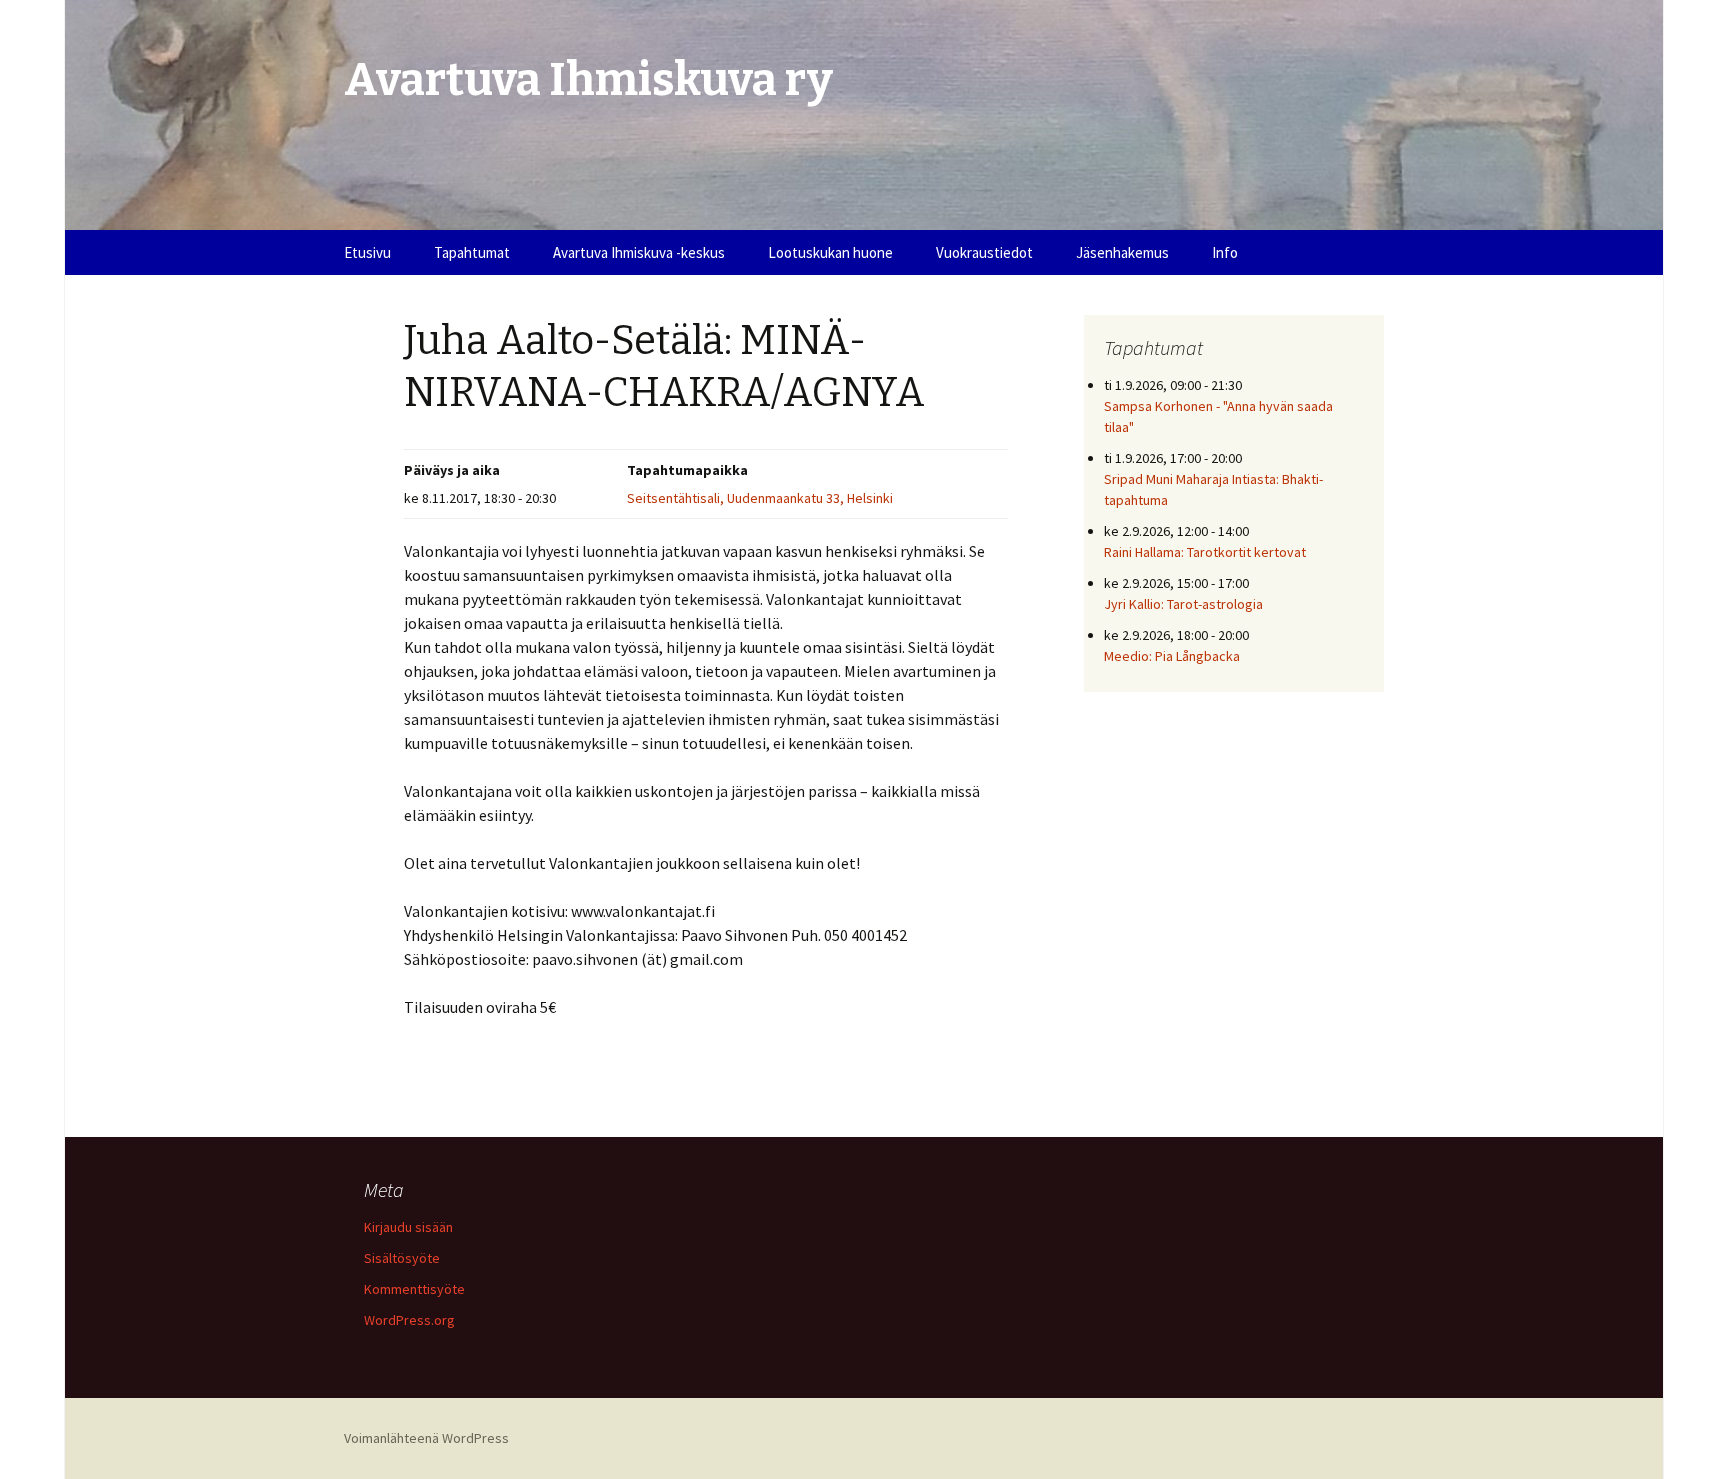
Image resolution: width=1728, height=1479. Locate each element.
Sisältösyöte (402, 1258)
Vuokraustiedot (984, 252)
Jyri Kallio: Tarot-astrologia (1183, 604)
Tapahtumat (472, 252)
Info (1225, 252)
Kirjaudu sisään (408, 1227)
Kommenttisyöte (414, 1289)
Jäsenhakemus (1122, 252)
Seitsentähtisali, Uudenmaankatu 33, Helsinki (760, 498)
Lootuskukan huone (830, 252)
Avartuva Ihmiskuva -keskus (639, 252)
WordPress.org (409, 1320)
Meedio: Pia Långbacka (1172, 656)
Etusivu (367, 252)
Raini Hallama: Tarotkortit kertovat (1205, 552)
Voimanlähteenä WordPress (426, 1438)
